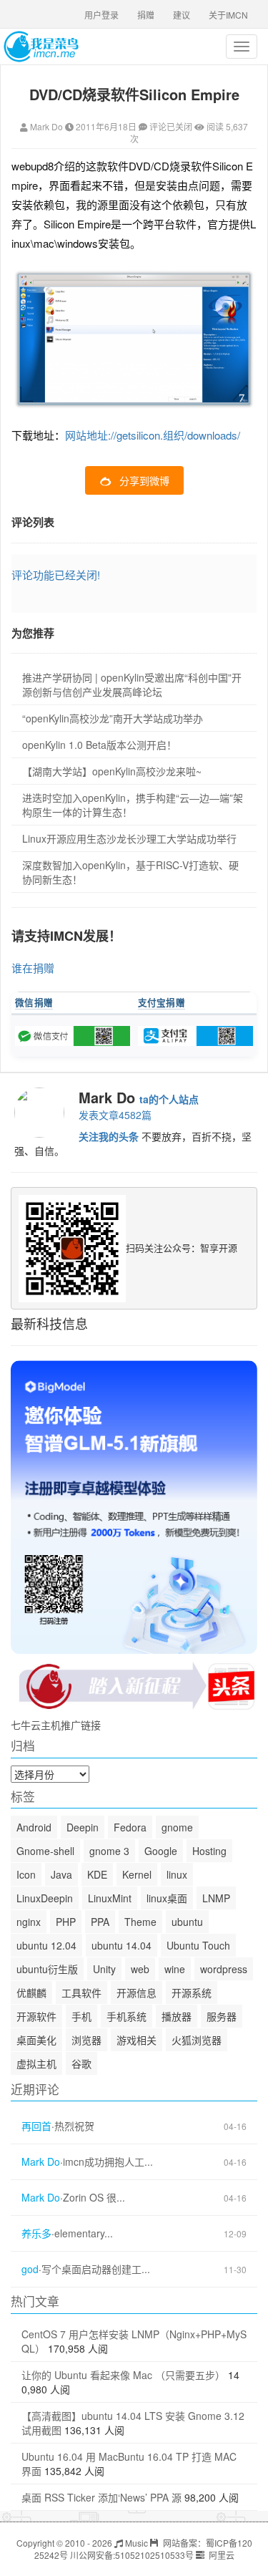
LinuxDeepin (45, 1898)
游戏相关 (137, 2040)
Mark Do (46, 126)
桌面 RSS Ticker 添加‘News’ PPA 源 (101, 2497)
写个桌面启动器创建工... (96, 2269)
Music (135, 2543)
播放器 (177, 2016)
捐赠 (146, 15)
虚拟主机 (36, 2063)
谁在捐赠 (33, 968)
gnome (177, 1827)
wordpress (224, 1969)
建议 (182, 15)
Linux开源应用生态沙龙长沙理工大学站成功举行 (129, 838)
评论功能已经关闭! (56, 575)
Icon (26, 1874)
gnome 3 (109, 1851)
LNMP (216, 1898)
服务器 (222, 2016)
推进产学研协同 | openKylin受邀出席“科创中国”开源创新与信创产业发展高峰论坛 (132, 684)
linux (177, 1874)
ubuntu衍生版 (47, 1969)
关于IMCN (228, 15)
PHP (66, 1922)
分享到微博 (144, 480)
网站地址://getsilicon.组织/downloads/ (153, 435)
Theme (140, 1922)
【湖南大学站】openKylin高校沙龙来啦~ (112, 771)
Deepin (83, 1827)
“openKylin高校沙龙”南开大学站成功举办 (113, 718)
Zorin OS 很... (94, 2198)
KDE (97, 1874)
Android (34, 1827)
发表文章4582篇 (115, 1115)
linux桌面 (167, 1898)
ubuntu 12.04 (46, 1945)
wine (175, 1969)
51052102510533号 (154, 2555)
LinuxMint (110, 1898)
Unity (104, 1969)
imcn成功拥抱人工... (108, 2162)
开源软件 (36, 2016)
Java (61, 1874)
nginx (29, 1922)
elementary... (84, 2233)
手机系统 (126, 2016)
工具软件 (81, 1992)
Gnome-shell (45, 1851)
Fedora (130, 1827)
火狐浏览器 (197, 2040)
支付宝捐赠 (162, 1002)
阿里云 (220, 2555)
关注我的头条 (109, 1136)
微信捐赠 (34, 1002)
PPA (100, 1922)
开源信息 (137, 1992)
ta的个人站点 (169, 1099)
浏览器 (86, 2040)
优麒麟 (31, 1992)
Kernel (137, 1874)
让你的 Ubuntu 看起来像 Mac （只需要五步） (123, 2375)
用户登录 (101, 15)
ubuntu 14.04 (121, 1945)
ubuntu (187, 1922)
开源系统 (192, 1992)
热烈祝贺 (74, 2126)
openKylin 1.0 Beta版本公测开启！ (99, 745)
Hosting (209, 1851)
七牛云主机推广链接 (56, 1725)
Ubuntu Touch (198, 1945)
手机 (81, 2016)
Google (161, 1851)
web (140, 1969)
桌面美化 (36, 2040)
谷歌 (81, 2063)
